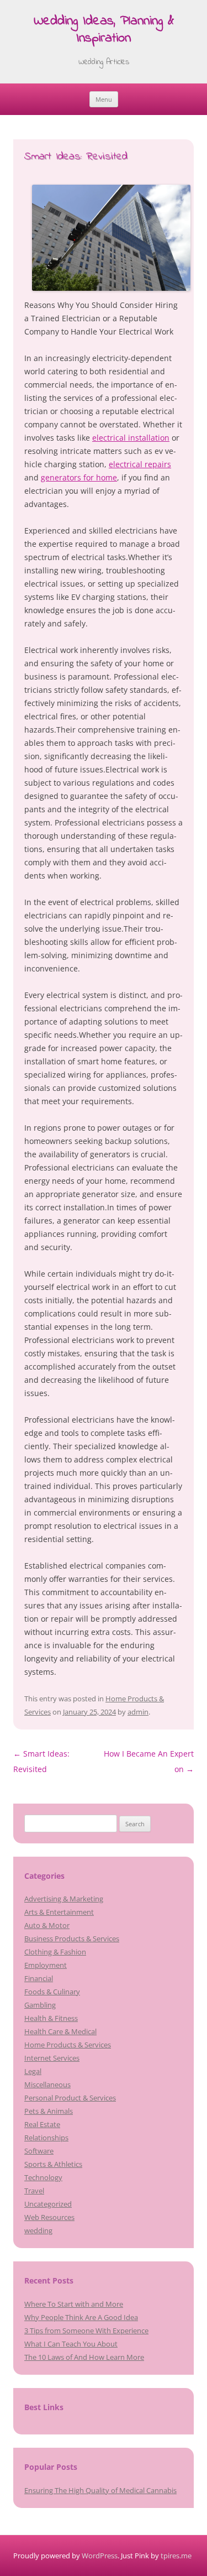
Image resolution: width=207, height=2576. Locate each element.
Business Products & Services (72, 1938)
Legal (33, 2071)
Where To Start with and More (74, 2304)
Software (39, 2151)
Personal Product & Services (70, 2098)
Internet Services (52, 2058)
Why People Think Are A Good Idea (81, 2317)
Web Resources (49, 2217)
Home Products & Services (68, 2045)
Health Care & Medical (60, 2031)
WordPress (100, 2556)
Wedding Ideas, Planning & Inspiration (104, 30)
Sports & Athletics (53, 2164)
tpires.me (176, 2556)
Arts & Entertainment (59, 1912)
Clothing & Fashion (55, 1952)
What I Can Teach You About (71, 2344)
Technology (43, 2177)
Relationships (46, 2138)
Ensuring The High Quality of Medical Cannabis (100, 2490)
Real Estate (42, 2124)
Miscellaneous (47, 2084)
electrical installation (131, 438)
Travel (34, 2191)
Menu (104, 99)
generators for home (79, 477)
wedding (38, 2230)
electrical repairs (140, 464)
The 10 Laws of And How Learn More (84, 2357)
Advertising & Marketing (64, 1899)
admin (138, 1712)
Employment (46, 1965)
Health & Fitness (51, 2018)
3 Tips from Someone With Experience (86, 2331)
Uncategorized (48, 2204)
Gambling (40, 2005)
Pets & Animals (49, 2111)
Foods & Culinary (52, 1992)
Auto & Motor (47, 1925)
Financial (39, 1978)
